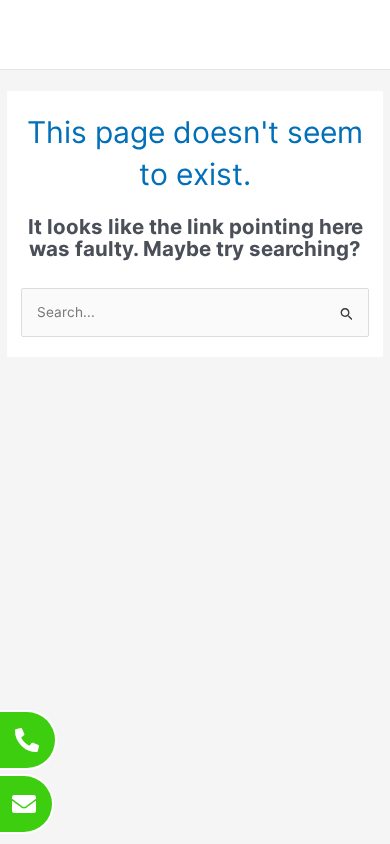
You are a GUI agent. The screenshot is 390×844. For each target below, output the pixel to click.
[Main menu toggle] (350, 34)
